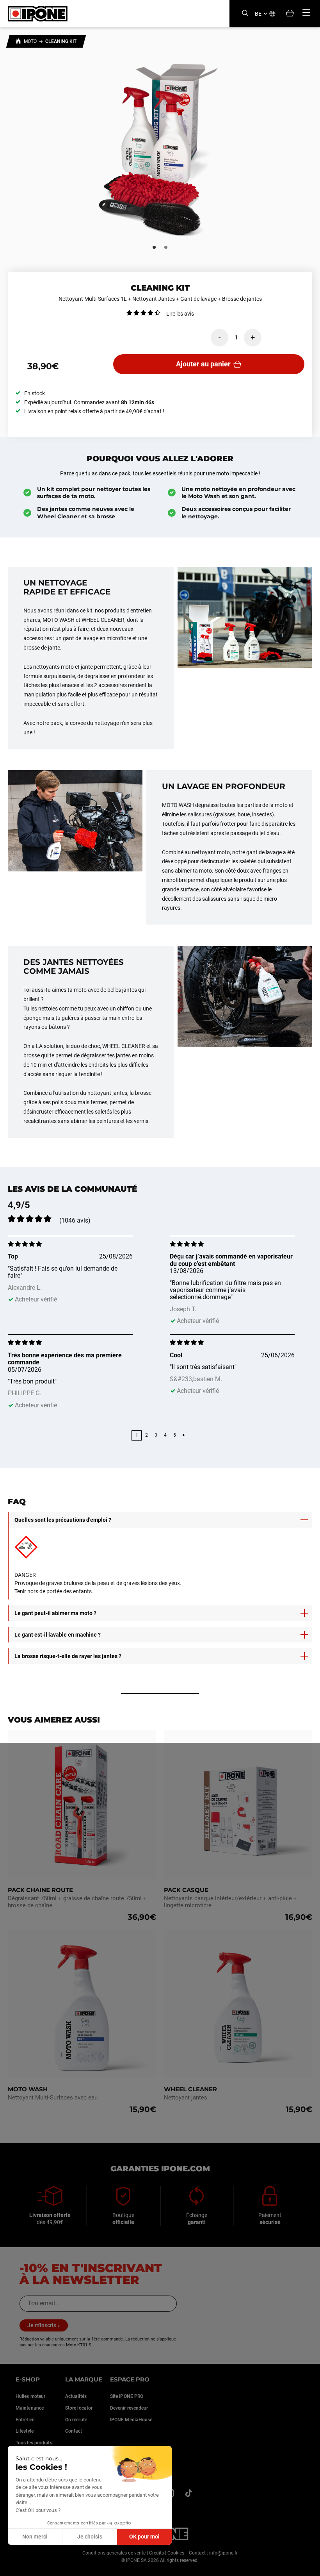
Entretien (25, 2420)
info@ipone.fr (223, 2553)
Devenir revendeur (129, 2408)
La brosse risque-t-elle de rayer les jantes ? (68, 1656)
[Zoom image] (160, 145)
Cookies (176, 2553)
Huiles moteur (30, 2396)
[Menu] (306, 12)
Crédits (156, 2553)
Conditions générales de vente (114, 2553)
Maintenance (30, 2408)
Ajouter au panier (203, 364)
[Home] (18, 42)
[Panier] (290, 14)
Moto (30, 41)
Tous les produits (34, 2443)
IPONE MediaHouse (131, 2420)
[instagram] (188, 2493)
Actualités (76, 2396)
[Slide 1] (154, 247)
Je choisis (90, 2537)
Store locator (79, 2408)
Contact (74, 2431)
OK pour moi (144, 2537)
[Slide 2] (166, 247)
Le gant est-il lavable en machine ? (58, 1635)
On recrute (76, 2420)
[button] (12, 2567)
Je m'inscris (42, 2325)
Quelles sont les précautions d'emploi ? (63, 1520)
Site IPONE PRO (127, 2396)
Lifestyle (25, 2431)
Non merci (35, 2537)
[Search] (245, 13)
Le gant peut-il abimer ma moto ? (55, 1613)
